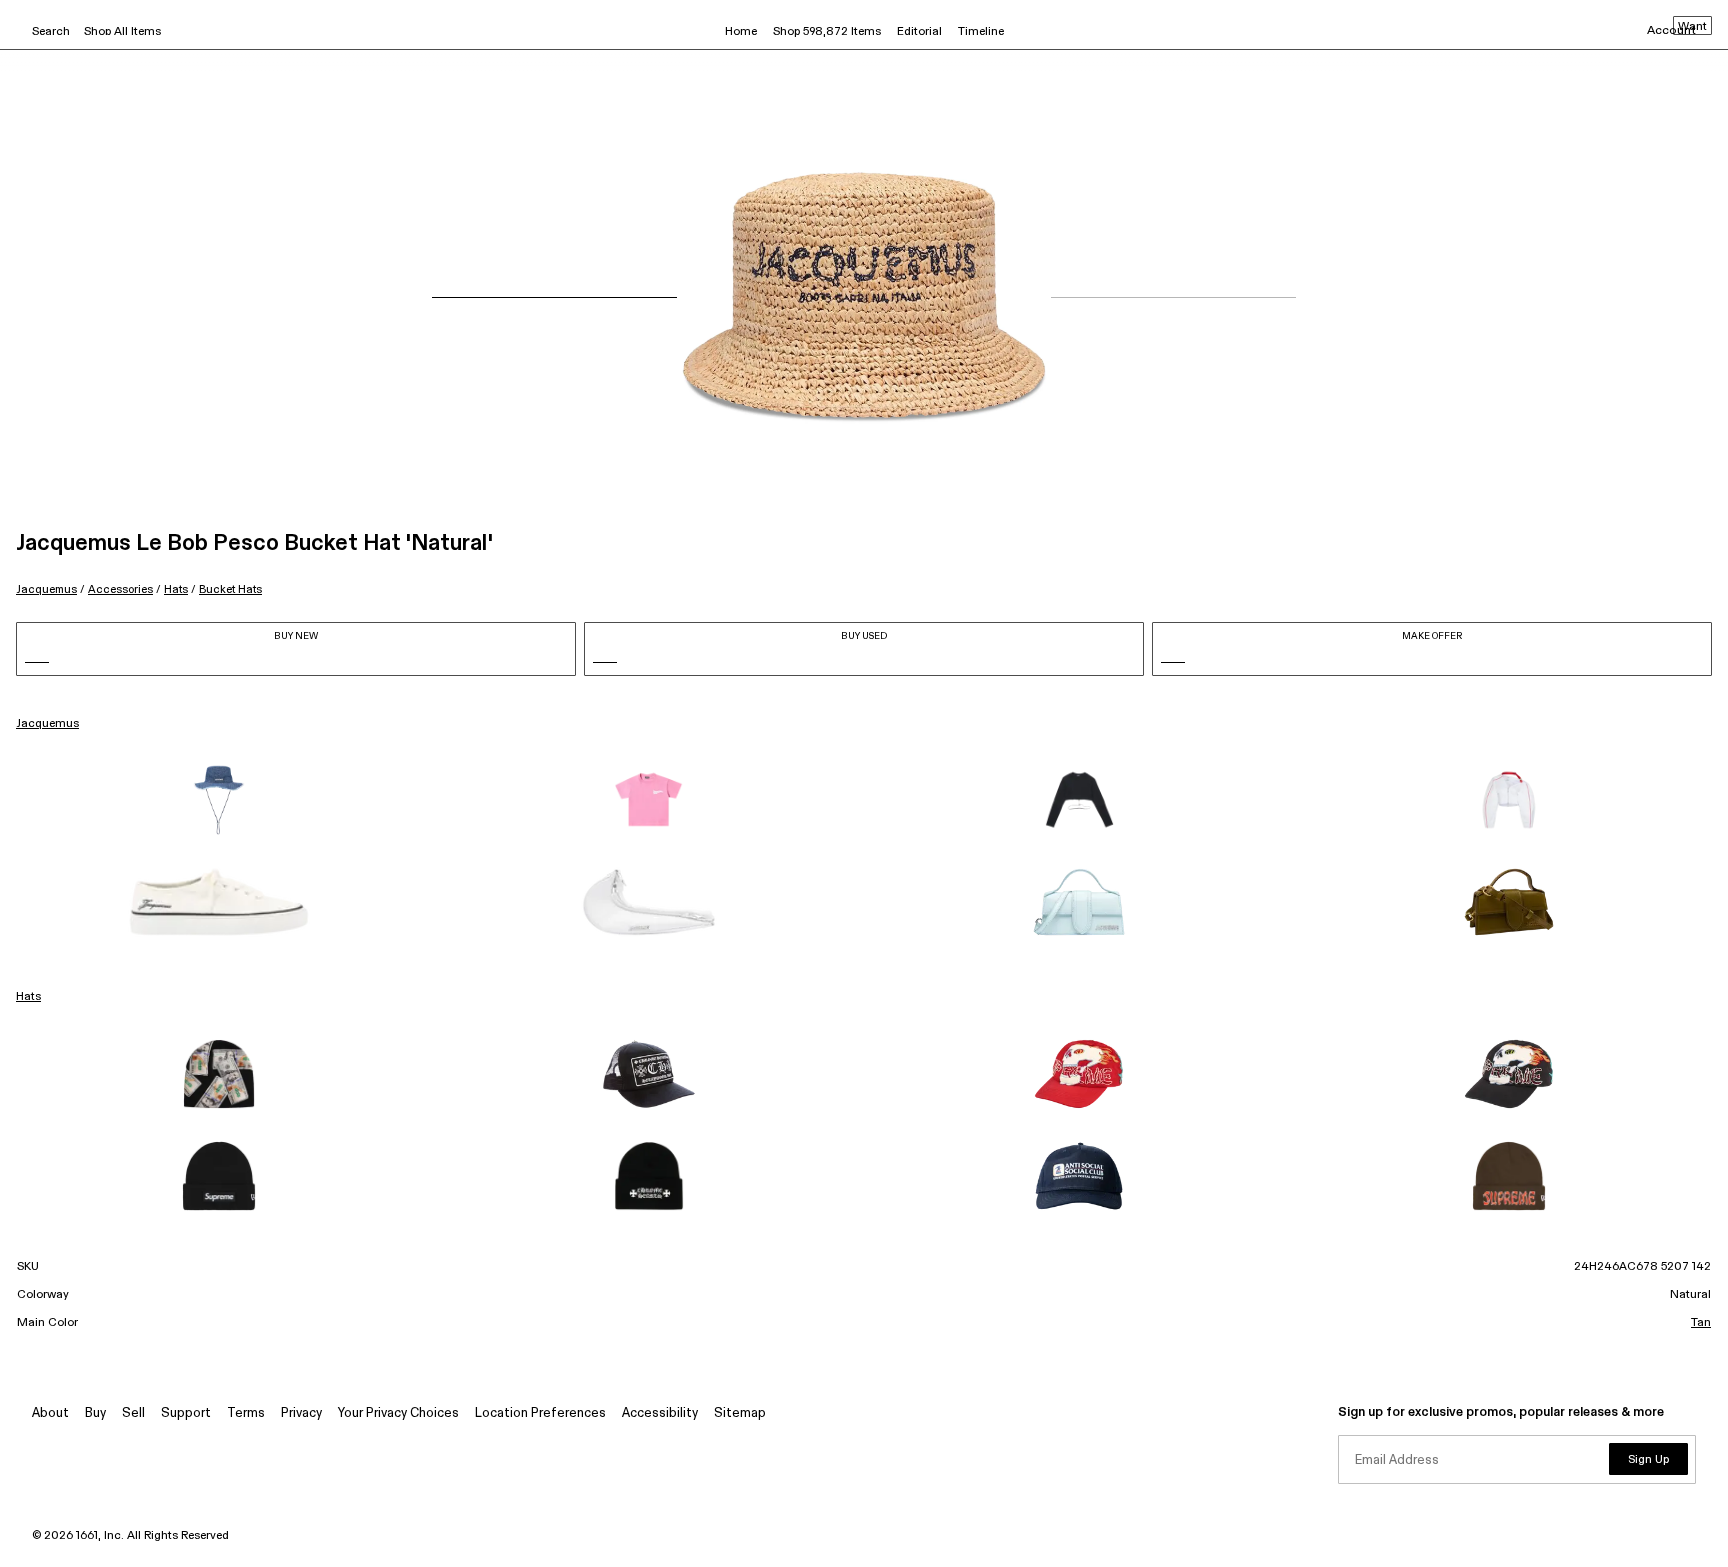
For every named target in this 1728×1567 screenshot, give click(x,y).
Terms (246, 1413)
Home (741, 32)
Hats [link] (28, 997)
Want (1692, 27)
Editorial (919, 32)
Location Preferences (540, 1413)
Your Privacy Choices (398, 1413)
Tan (1701, 1323)
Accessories (120, 589)
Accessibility (660, 1413)
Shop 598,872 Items (827, 32)
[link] (219, 800)
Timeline (981, 32)
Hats (176, 589)
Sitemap (740, 1413)
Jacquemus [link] (47, 724)
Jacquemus (46, 589)
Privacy (301, 1413)
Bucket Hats (230, 589)
